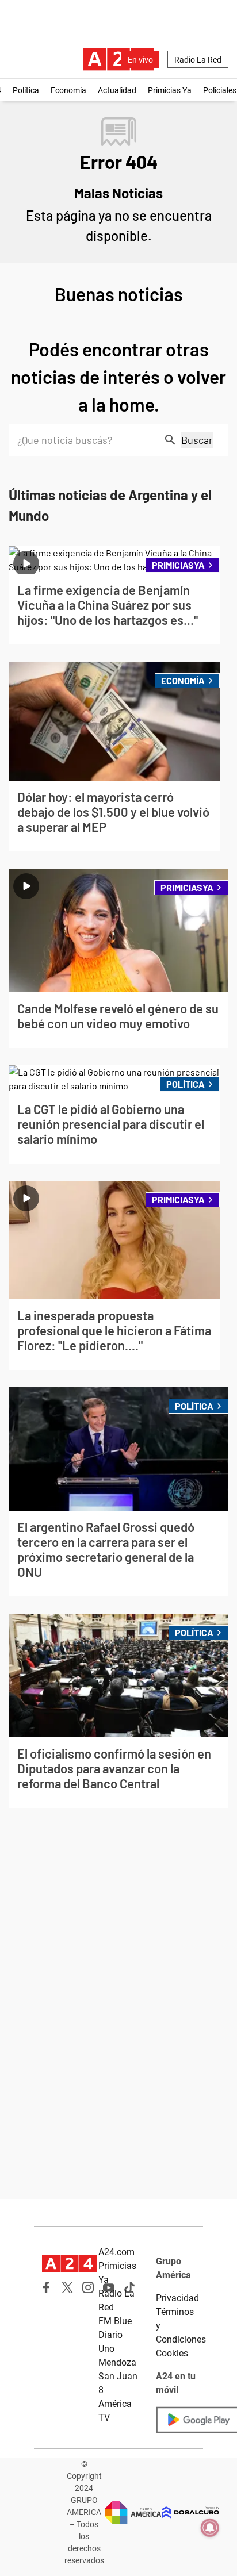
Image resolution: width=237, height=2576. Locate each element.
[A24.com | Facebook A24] (47, 2287)
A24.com (116, 2252)
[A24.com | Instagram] (88, 2287)
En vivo (140, 60)
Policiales (220, 90)
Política (26, 90)
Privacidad (177, 2298)
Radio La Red (198, 60)
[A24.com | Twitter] (67, 2287)
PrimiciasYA (178, 565)
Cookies (172, 2353)
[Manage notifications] (210, 2528)
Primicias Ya (170, 90)
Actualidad (117, 90)
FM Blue (115, 2321)
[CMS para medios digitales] (190, 2512)
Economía (68, 90)
